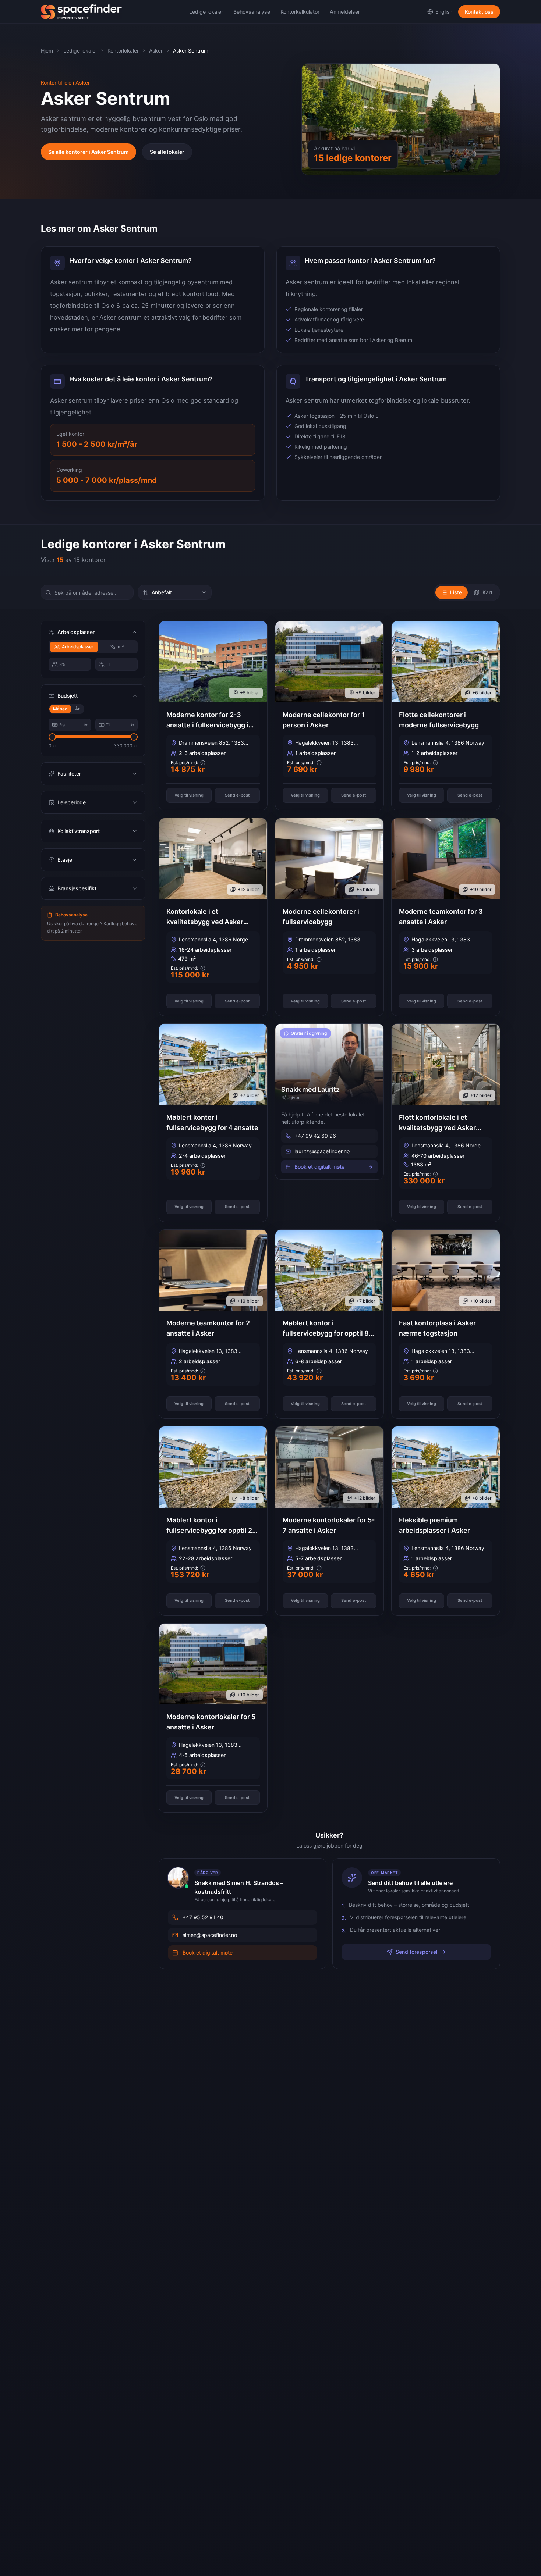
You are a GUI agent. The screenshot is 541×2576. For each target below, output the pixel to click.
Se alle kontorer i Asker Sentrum (89, 152)
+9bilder (366, 693)
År (77, 709)
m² (121, 647)
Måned (60, 709)
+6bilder (482, 693)
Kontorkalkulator (300, 12)
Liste (456, 592)
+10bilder (481, 889)
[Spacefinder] (81, 12)
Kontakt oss (479, 12)
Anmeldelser (345, 12)
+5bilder (250, 693)
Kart (487, 592)
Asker (156, 51)
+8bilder (249, 1498)
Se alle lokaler (167, 152)
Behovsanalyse (252, 12)
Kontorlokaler (123, 51)
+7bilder (250, 1095)
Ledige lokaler (206, 12)
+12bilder (248, 889)
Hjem (47, 51)
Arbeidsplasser (78, 647)
